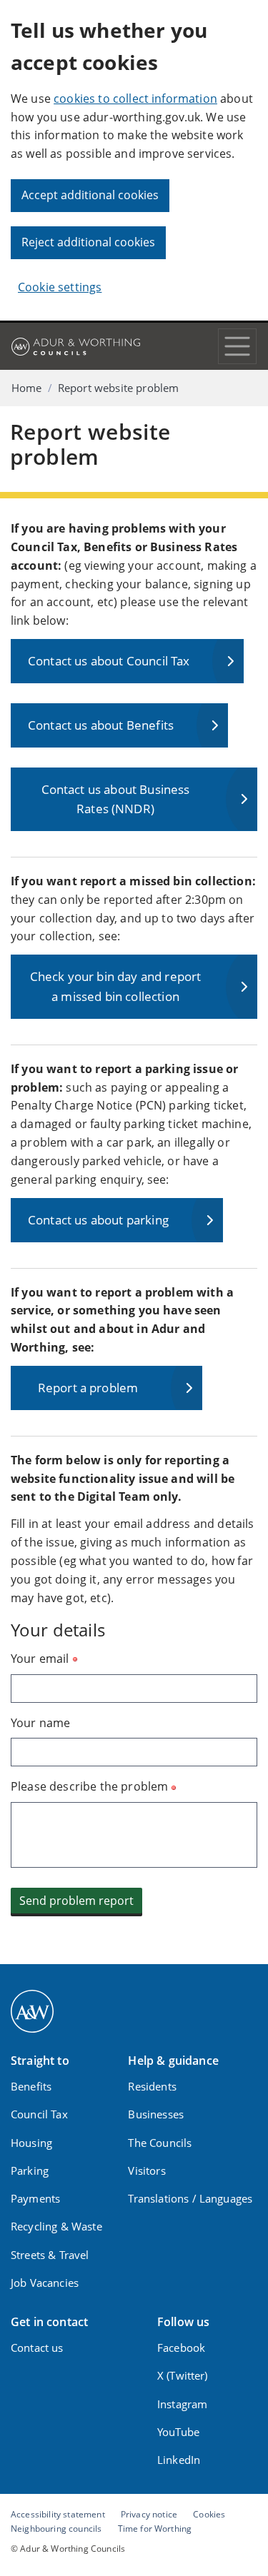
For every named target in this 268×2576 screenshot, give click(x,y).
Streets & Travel (50, 2255)
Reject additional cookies (88, 242)
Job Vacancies (45, 2283)
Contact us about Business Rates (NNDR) (116, 799)
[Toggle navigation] (237, 346)
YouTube (178, 2432)
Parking (30, 2170)
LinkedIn (179, 2460)
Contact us (37, 2348)
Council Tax (39, 2114)
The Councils (160, 2143)
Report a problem (88, 1388)
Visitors (147, 2170)
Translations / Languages (190, 2198)
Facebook (181, 2348)
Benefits (31, 2086)
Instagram (182, 2404)
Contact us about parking (98, 1220)
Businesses (156, 2114)
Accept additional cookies (90, 195)
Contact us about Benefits (101, 725)
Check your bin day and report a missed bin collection (116, 986)
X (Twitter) (183, 2375)
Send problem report (76, 1901)
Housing (31, 2143)
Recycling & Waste (56, 2226)
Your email (40, 1659)
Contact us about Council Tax (109, 661)
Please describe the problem (89, 1786)
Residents (152, 2086)
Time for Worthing (155, 2528)
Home (27, 388)
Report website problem (119, 388)
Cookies (209, 2514)
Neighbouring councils (56, 2528)
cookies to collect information (135, 99)
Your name (40, 1723)
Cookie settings (60, 287)
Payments (35, 2198)
